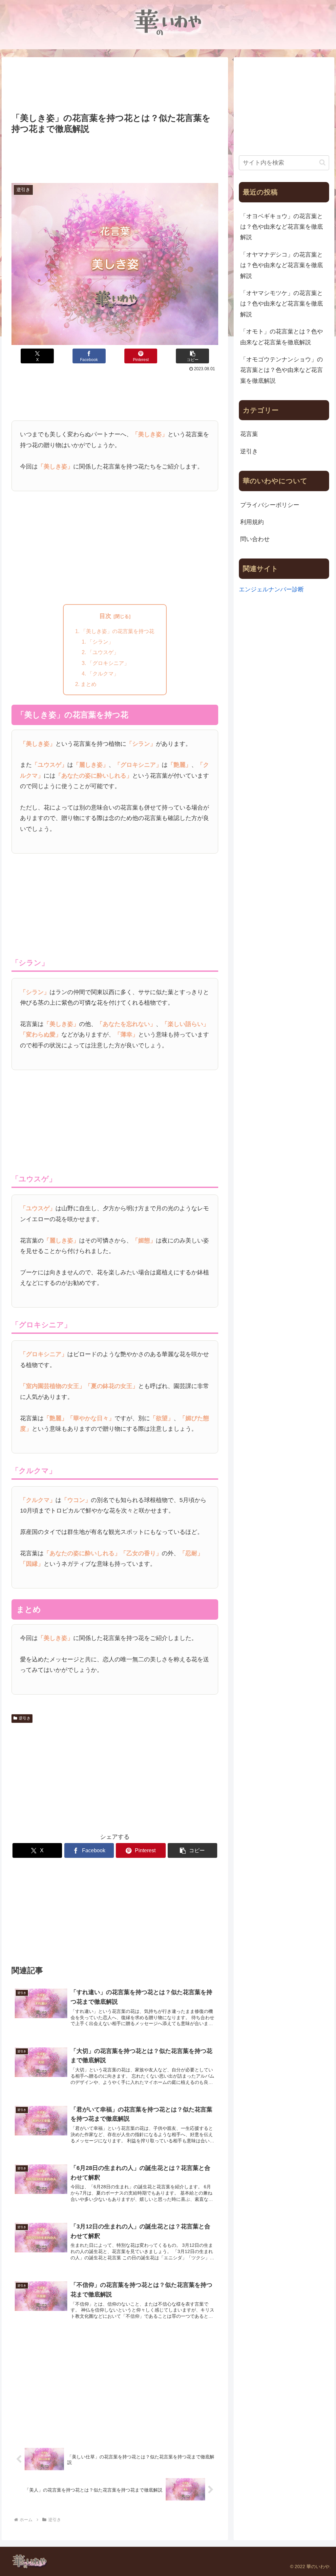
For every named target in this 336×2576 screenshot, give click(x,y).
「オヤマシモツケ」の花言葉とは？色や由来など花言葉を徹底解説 (282, 304)
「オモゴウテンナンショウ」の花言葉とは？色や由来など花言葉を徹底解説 (282, 370)
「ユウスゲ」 (103, 652)
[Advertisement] (115, 86)
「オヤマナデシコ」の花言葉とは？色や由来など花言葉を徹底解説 (282, 265)
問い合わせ (255, 539)
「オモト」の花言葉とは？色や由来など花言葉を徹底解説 (282, 337)
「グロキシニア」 (108, 663)
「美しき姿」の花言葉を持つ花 (117, 631)
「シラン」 (100, 642)
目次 (105, 616)
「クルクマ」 (103, 673)
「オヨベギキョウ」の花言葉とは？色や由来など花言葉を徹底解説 (282, 227)
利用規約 (252, 522)
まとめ (89, 684)
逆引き (25, 1718)
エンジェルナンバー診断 (271, 589)
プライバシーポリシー (270, 505)
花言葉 (249, 434)
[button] (192, 356)
